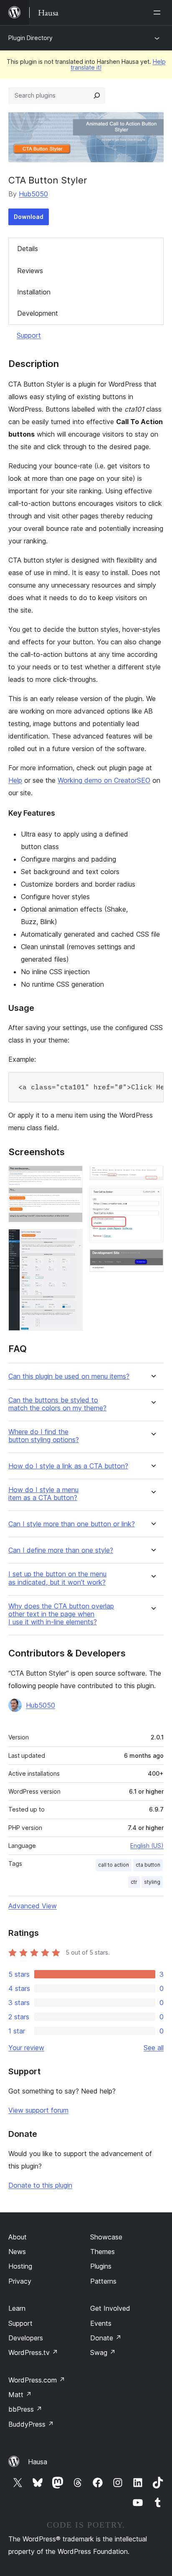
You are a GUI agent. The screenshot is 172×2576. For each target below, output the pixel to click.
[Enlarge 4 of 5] (152, 1198)
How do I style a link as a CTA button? (68, 1466)
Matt (20, 2395)
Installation (34, 292)
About (18, 2237)
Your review (26, 2048)
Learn (17, 2308)
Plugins (101, 2266)
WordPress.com (37, 2380)
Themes (102, 2252)
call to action (114, 1865)
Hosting (20, 2266)
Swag (103, 2352)
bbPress (25, 2409)
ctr (134, 1882)
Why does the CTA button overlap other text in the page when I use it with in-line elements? (61, 1614)
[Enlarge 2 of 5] (71, 1240)
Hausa (38, 2462)
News (17, 2252)
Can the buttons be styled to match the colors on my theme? (57, 1404)
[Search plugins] (97, 96)
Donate (106, 2338)
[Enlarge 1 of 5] (71, 1177)
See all (154, 2048)
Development (38, 313)
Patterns (103, 2281)
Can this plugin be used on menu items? (69, 1376)
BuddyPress (31, 2424)
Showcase (106, 2237)
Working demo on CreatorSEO (104, 780)
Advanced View (33, 1906)
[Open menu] (159, 13)
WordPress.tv (33, 2352)
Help (15, 780)
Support (29, 335)
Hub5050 (33, 194)
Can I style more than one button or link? (72, 1524)
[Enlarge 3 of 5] (152, 1177)
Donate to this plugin (40, 2185)
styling (152, 1882)
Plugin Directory (30, 38)
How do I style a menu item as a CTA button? (43, 1494)
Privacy (20, 2281)
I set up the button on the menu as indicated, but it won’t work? (57, 1578)
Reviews (30, 271)
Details (28, 249)
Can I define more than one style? (61, 1550)
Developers (26, 2338)
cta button (148, 1865)
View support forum (38, 2110)
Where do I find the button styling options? (44, 1436)
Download (29, 217)
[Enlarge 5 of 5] (152, 1260)
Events (101, 2323)
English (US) (147, 1846)
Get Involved (110, 2308)
